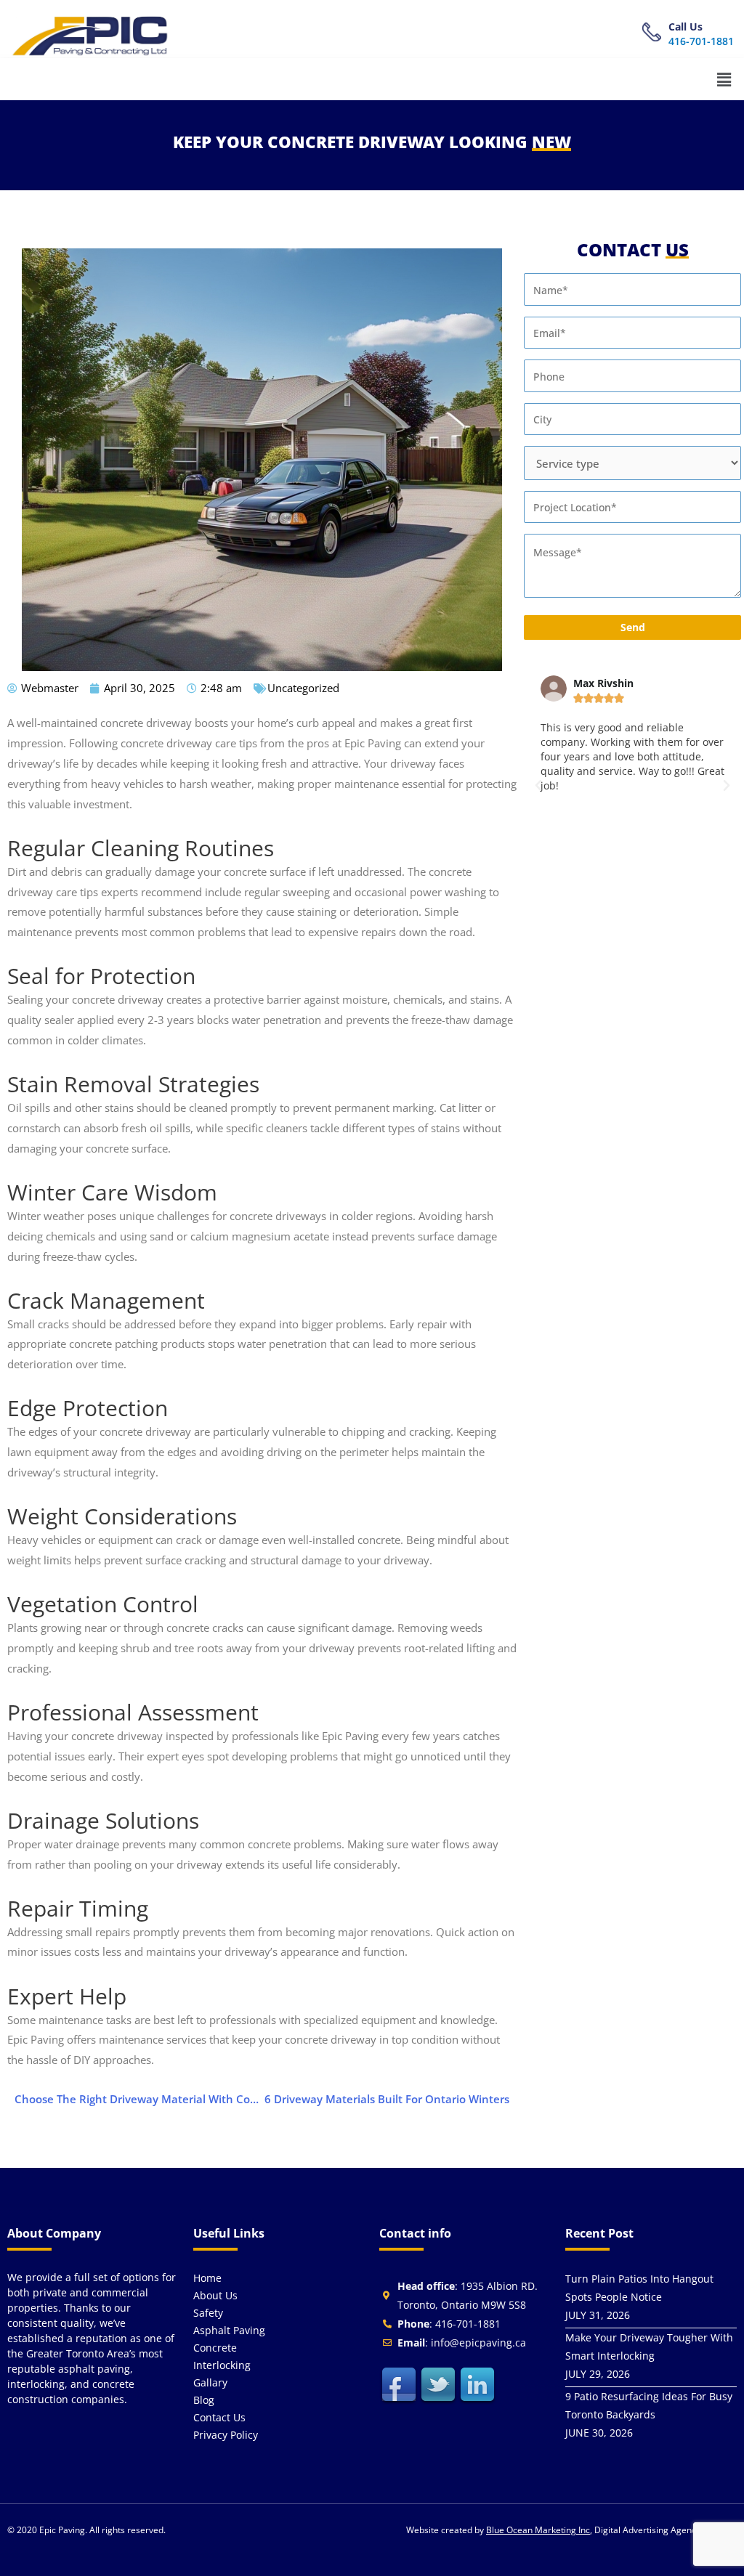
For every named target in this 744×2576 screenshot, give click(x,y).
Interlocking (222, 2365)
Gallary (210, 2382)
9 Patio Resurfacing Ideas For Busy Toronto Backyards (649, 2405)
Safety (208, 2313)
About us (215, 2295)
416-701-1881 (701, 41)
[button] (724, 79)
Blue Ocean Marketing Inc (538, 2530)
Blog (204, 2400)
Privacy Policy (226, 2435)
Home (207, 2278)
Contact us (219, 2417)
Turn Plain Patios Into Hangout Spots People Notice (639, 2288)
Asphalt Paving (229, 2330)
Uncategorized (303, 688)
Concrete (215, 2348)
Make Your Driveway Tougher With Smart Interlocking (649, 2347)
